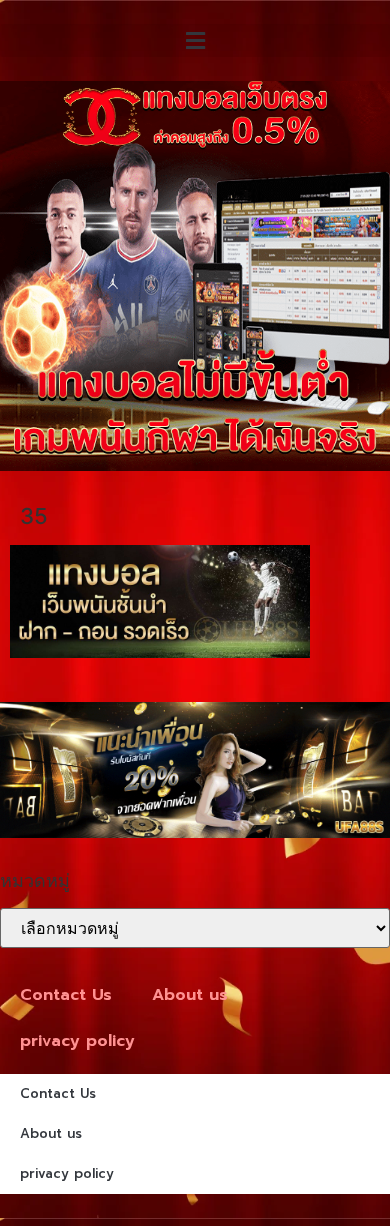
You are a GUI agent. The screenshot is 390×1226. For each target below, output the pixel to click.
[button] (195, 40)
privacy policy (77, 1041)
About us (190, 995)
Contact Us (66, 995)
